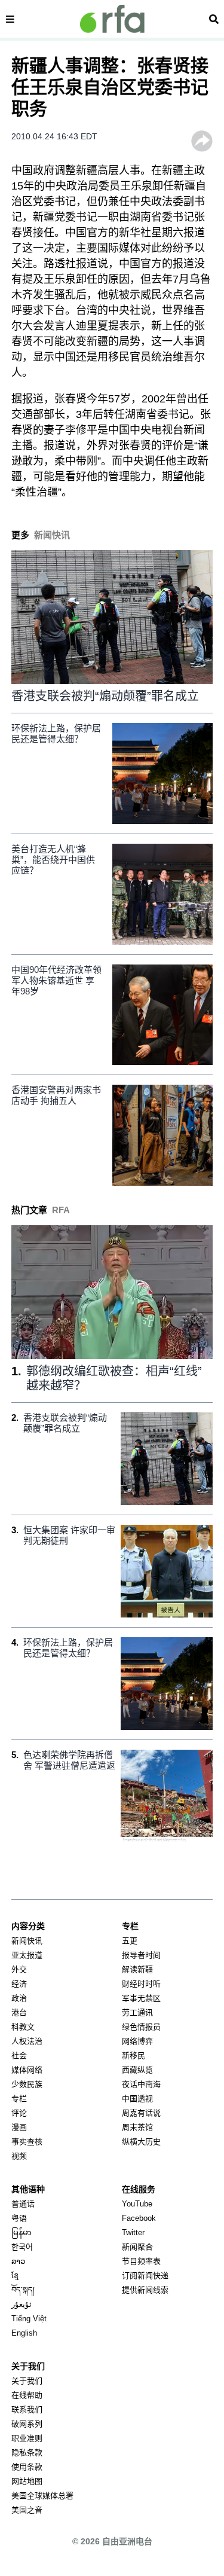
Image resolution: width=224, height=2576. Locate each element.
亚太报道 (27, 1955)
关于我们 (27, 2381)
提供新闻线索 (145, 2290)
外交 (19, 1969)
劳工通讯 (137, 2012)
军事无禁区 (141, 1998)
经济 (19, 1984)
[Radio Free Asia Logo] (112, 19)
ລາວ (18, 2261)
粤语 (19, 2218)
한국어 (22, 2247)
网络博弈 (137, 2041)
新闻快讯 (27, 1941)
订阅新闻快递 (145, 2276)
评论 (19, 2113)
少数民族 (27, 2084)
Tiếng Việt (29, 2319)
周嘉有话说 (141, 2113)
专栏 (19, 2099)
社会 (19, 2055)
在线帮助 (27, 2395)
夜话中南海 (141, 2084)
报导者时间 (141, 1955)
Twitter (133, 2232)
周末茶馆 (137, 2127)
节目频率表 (141, 2261)
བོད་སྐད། (23, 2290)
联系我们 (27, 2409)
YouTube (137, 2204)
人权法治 (27, 2041)
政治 (19, 1998)
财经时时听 (141, 1984)
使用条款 (27, 2467)
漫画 (19, 2127)
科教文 (23, 2027)
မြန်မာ (22, 2232)
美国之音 (27, 2510)
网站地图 (27, 2481)
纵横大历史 (141, 2142)
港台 (19, 2012)
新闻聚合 (137, 2247)
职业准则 (27, 2438)
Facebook (139, 2218)
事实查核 (27, 2142)
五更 (130, 1941)
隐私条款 (27, 2453)
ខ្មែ (15, 2276)
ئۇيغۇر (22, 2304)
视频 (19, 2156)
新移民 (134, 2055)
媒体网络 (27, 2070)
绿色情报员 (141, 2027)
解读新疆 (137, 1969)
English (24, 2333)
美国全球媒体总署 (42, 2496)
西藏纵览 (137, 2070)
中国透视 (137, 2099)
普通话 (23, 2204)
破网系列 (27, 2424)
